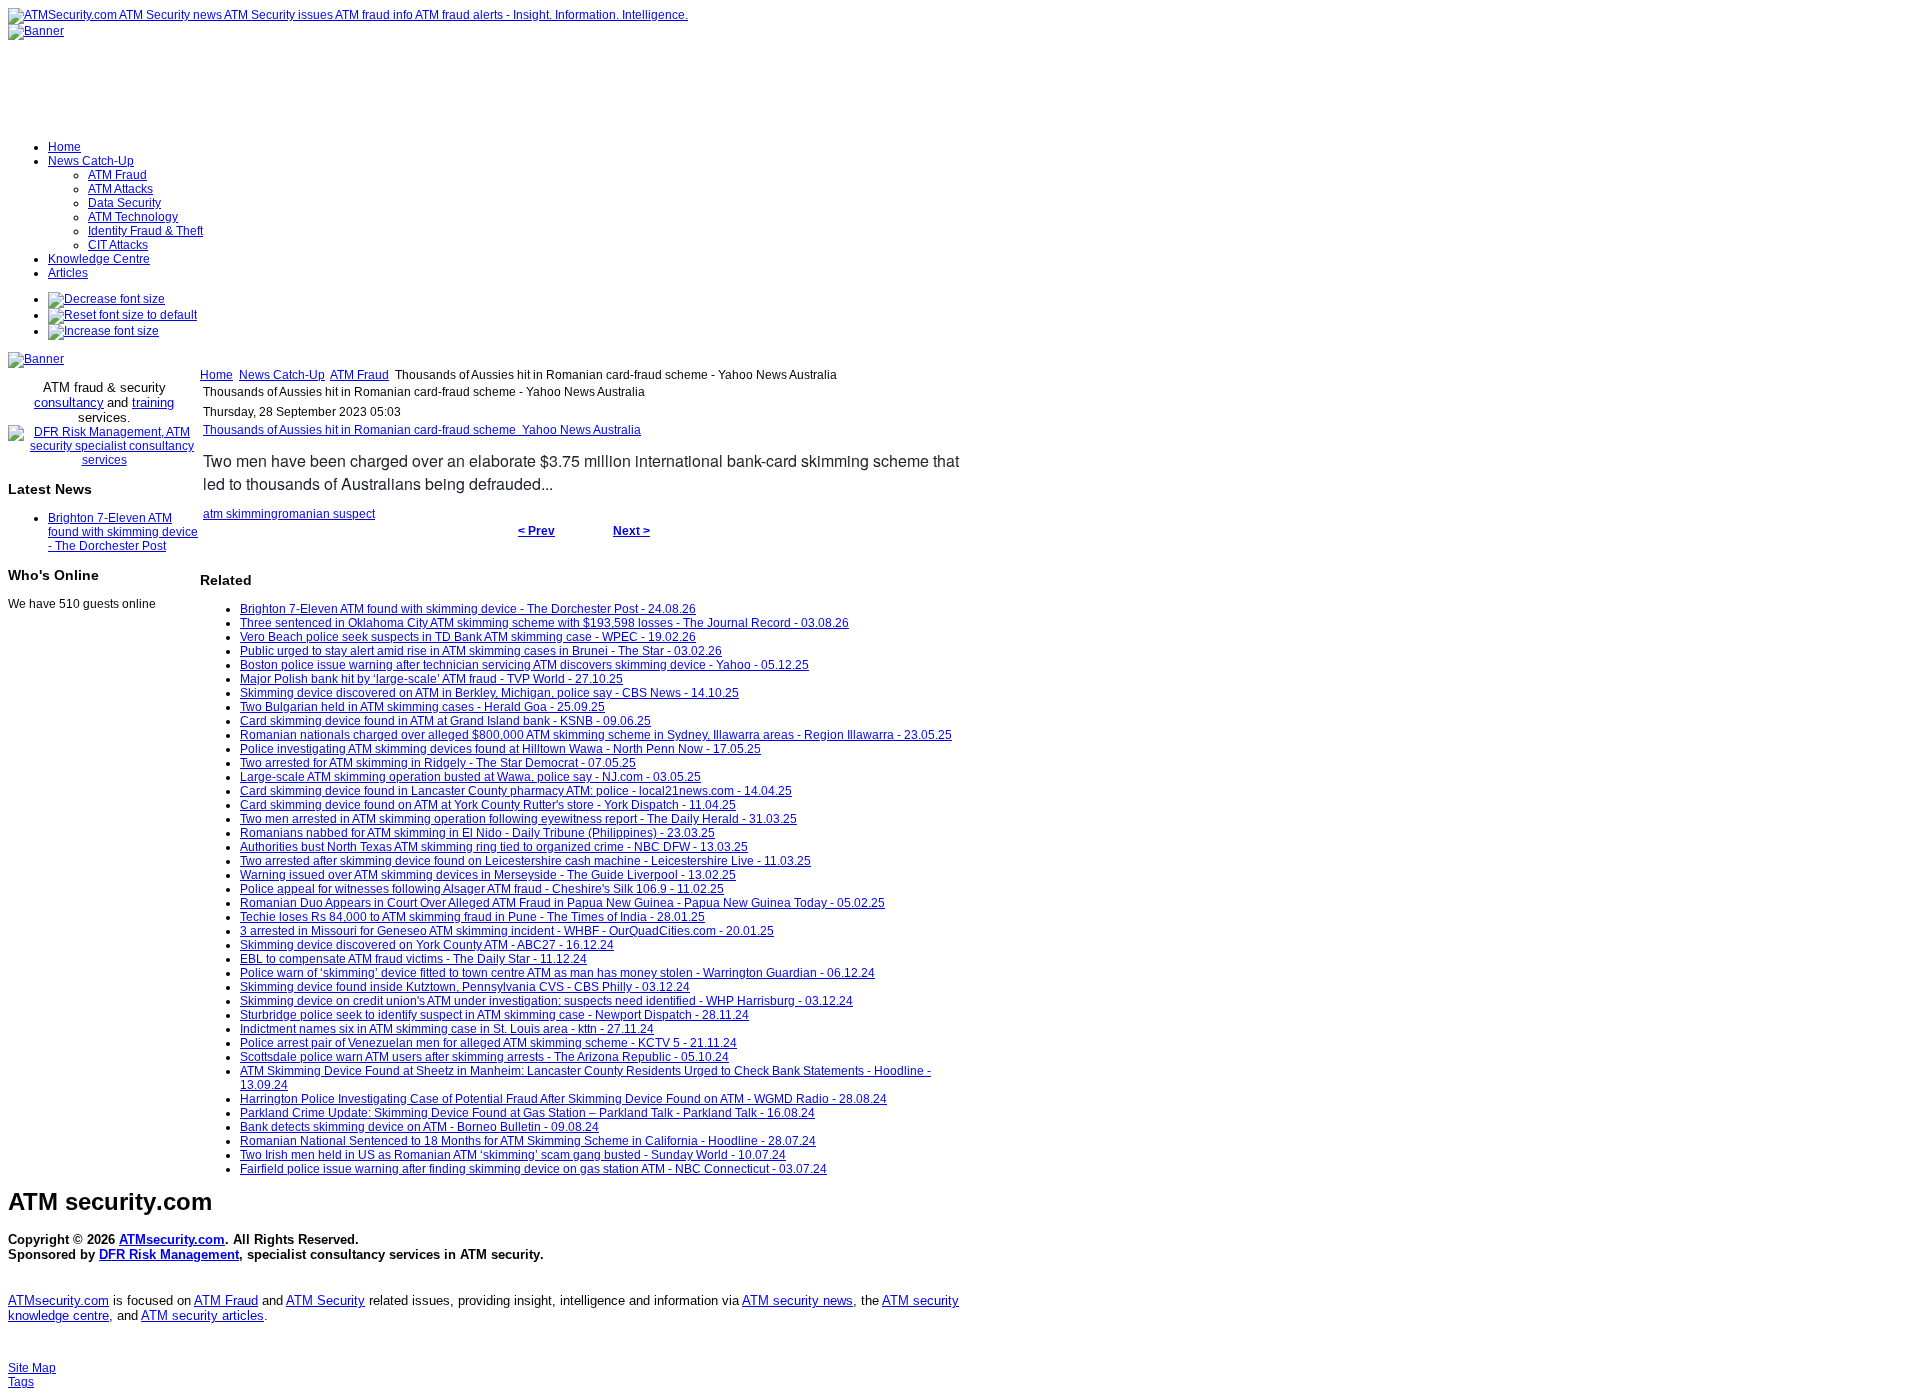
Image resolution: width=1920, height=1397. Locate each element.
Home (216, 375)
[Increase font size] (103, 331)
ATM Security (325, 1300)
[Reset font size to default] (122, 315)
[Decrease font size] (106, 299)
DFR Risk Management (169, 1254)
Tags (21, 1382)
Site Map (32, 1368)
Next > (631, 531)
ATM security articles (202, 1315)
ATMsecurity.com (172, 1239)
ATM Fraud (359, 375)
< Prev (536, 531)
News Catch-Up (282, 375)
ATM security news (797, 1300)
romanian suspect (326, 514)
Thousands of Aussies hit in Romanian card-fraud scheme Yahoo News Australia (422, 430)
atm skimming (240, 514)
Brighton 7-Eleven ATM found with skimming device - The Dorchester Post (123, 532)
